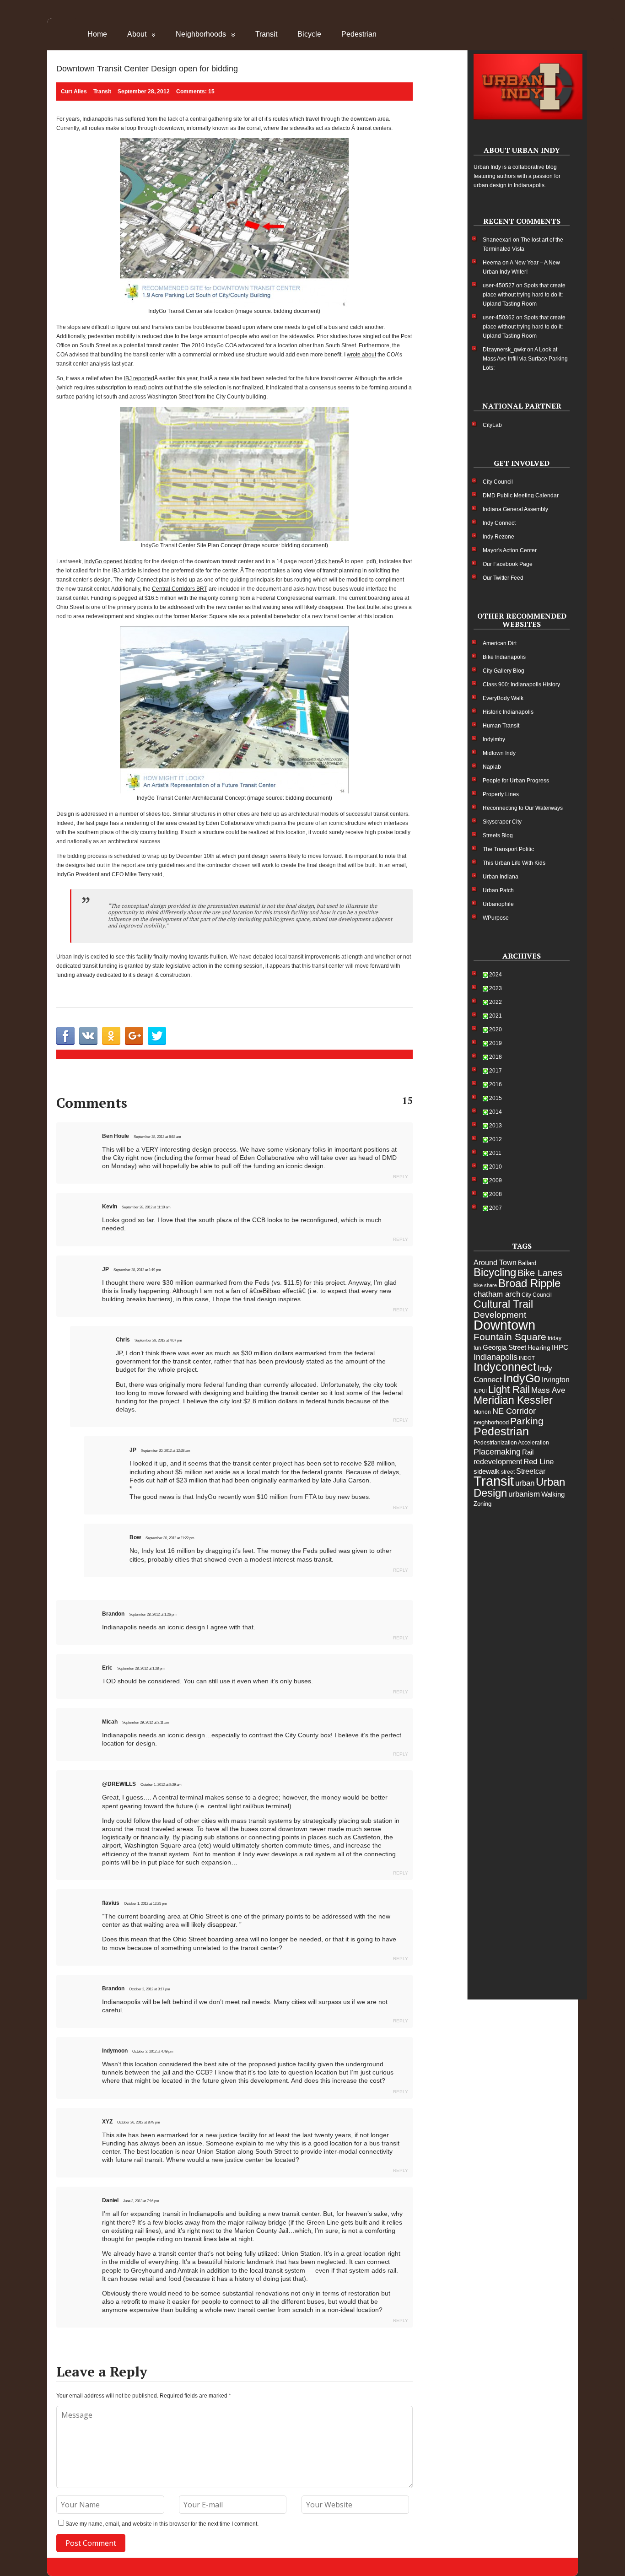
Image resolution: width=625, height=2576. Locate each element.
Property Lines (501, 794)
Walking (553, 1494)
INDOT (527, 1358)
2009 (496, 1180)
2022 (496, 1002)
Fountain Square (510, 1337)
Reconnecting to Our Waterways (523, 808)
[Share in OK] (111, 1036)
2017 (496, 1071)
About (137, 34)
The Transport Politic (508, 849)
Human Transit (501, 726)
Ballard (527, 1263)
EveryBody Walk (503, 698)
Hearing (539, 1347)
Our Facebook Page (508, 564)
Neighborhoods (201, 34)
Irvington (556, 1380)
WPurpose (496, 918)
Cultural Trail (503, 1304)
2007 (496, 1208)
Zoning (482, 1504)
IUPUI (480, 1391)
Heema (492, 263)
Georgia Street (504, 1347)
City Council (498, 482)
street (508, 1472)
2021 (496, 1016)
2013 (496, 1126)
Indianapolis (496, 1357)
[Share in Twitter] (157, 1036)
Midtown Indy (499, 753)
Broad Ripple (529, 1283)
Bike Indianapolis (504, 657)
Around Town (495, 1263)
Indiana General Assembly (515, 509)
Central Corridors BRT (180, 589)
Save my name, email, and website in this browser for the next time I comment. (162, 2524)
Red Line (539, 1462)
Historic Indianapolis (508, 712)
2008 (496, 1194)
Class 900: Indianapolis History (521, 684)
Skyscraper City (502, 822)
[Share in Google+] (134, 1036)
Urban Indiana (501, 877)
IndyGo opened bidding (113, 561)
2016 (496, 1084)
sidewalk (487, 1471)
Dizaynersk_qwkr (504, 350)
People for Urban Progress (516, 781)
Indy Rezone (498, 537)
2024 (496, 975)
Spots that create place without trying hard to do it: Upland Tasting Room (524, 295)
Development (500, 1315)
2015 (496, 1098)
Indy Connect (499, 523)
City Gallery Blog (504, 671)
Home (97, 34)
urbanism (524, 1494)
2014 (496, 1112)
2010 (496, 1167)
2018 (496, 1057)
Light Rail (509, 1389)
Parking (527, 1421)
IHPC (560, 1347)
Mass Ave (548, 1390)
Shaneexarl (497, 240)
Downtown (504, 1325)
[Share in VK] (88, 1036)
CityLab (492, 425)
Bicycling (495, 1272)
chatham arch (497, 1294)
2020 (496, 1029)
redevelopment (498, 1462)
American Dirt (500, 643)
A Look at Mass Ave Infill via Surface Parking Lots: (525, 359)
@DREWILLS (119, 1784)
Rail (528, 1452)
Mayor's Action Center (510, 550)
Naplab (492, 767)
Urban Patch (498, 890)
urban (525, 1483)
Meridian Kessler (513, 1400)
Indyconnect (505, 1367)
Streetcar (531, 1471)
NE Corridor (514, 1411)
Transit (266, 34)
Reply (401, 1177)
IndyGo (522, 1378)
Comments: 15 (195, 92)
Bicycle (309, 34)
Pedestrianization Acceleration (511, 1443)
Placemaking (497, 1452)
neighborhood (491, 1422)
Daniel (110, 2200)
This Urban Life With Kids (514, 863)
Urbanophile (498, 904)
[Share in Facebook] (65, 1036)
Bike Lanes (540, 1273)
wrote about (361, 355)
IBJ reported (139, 378)
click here (328, 561)
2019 (496, 1043)
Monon (482, 1412)
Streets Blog (498, 835)
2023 (496, 988)
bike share (485, 1285)
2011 (495, 1153)
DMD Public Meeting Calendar (521, 496)
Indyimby (494, 739)
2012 (496, 1139)
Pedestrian (359, 34)
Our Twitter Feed (503, 578)
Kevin (110, 1207)
